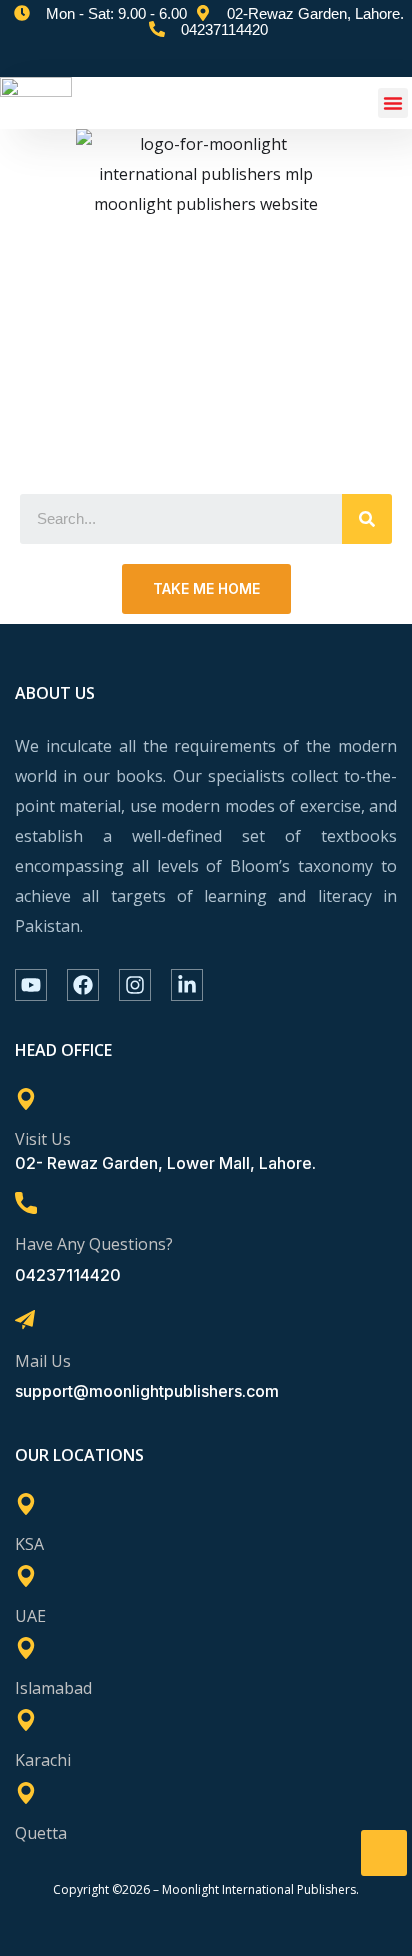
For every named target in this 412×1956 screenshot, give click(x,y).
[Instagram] (135, 985)
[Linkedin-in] (187, 985)
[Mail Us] (25, 1320)
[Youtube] (31, 985)
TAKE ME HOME (206, 588)
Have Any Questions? (94, 1244)
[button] (393, 103)
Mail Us (43, 1361)
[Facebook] (83, 985)
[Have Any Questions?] (26, 1203)
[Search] (367, 519)
